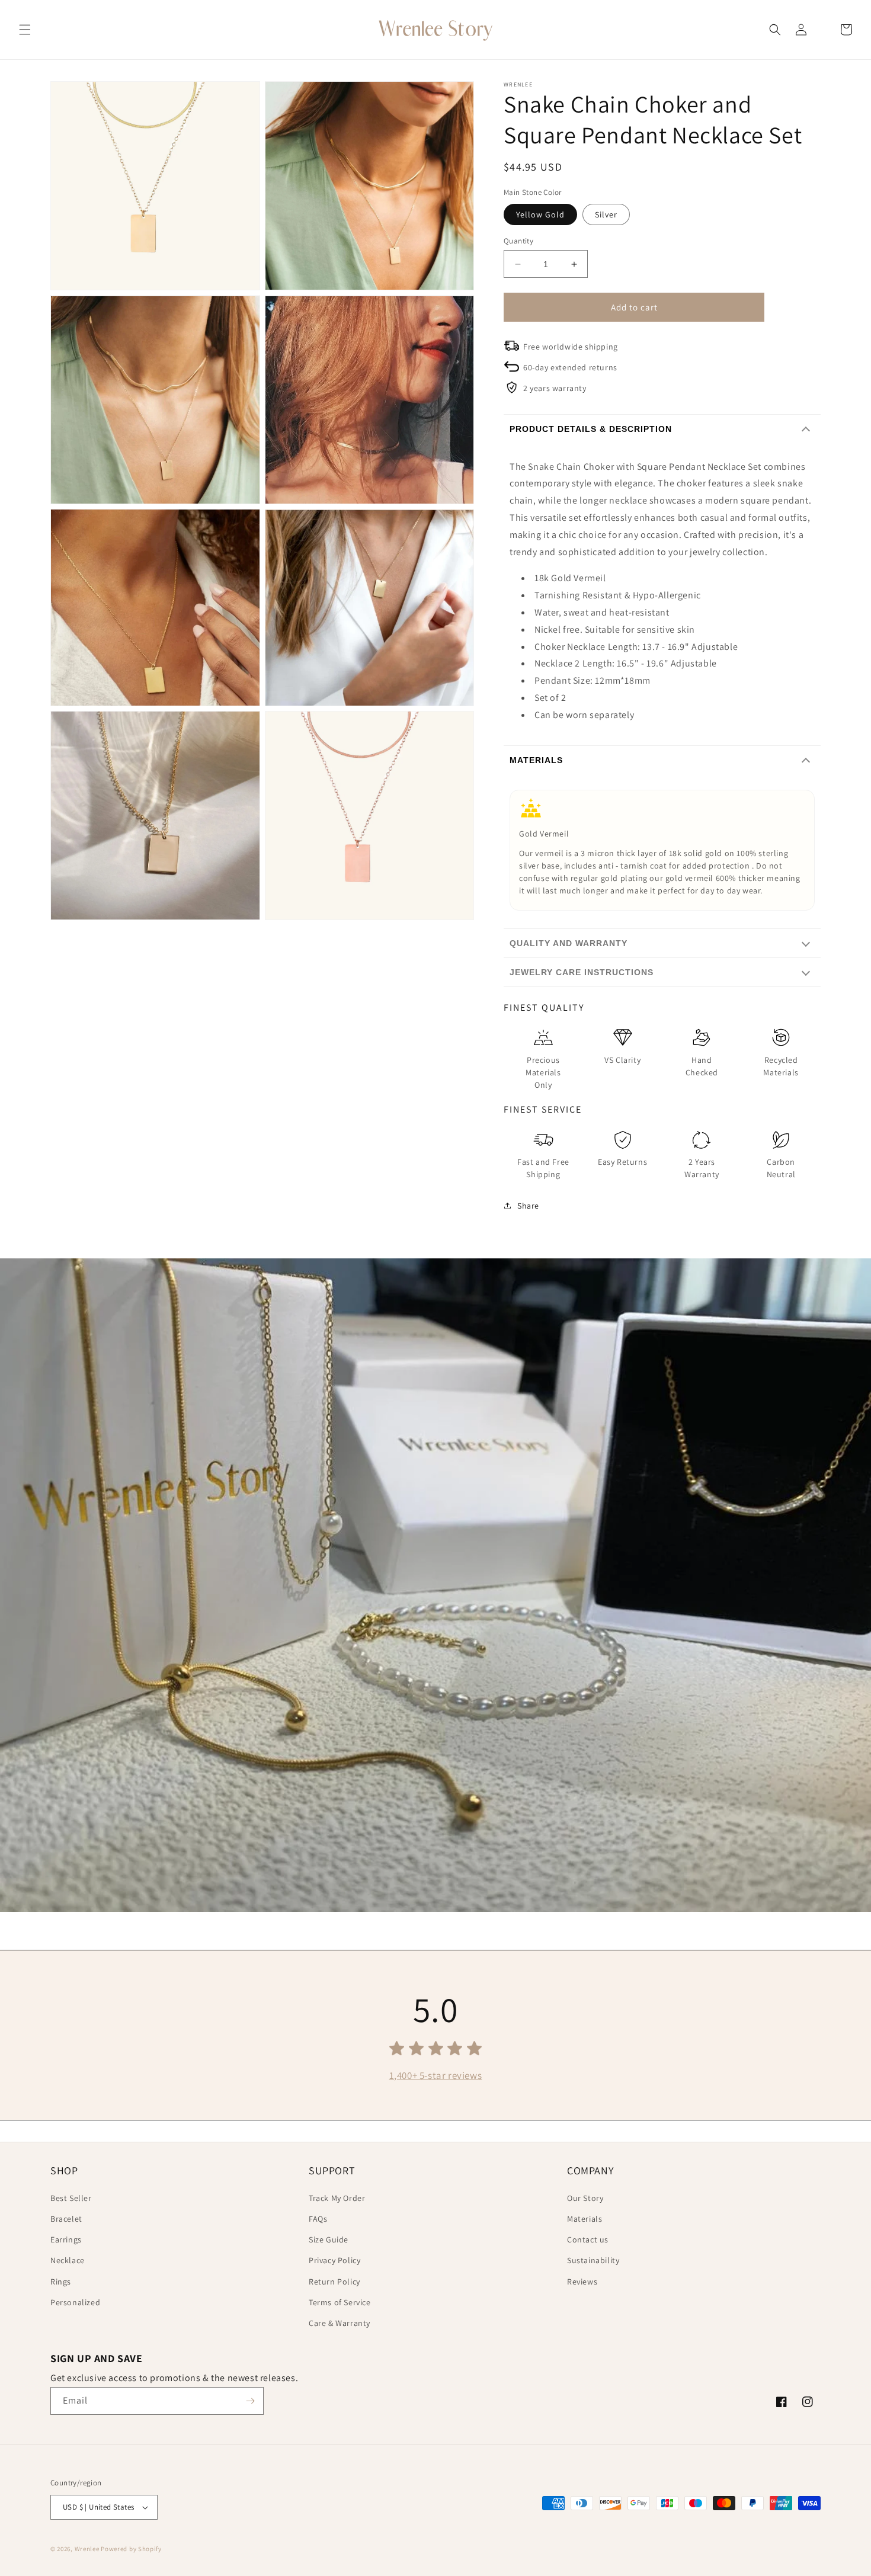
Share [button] (528, 1206)
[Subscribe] (250, 2401)
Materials (536, 760)
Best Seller (71, 2198)
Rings (61, 2282)
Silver (606, 214)
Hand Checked (702, 1066)
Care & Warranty (340, 2323)
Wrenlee (87, 2549)
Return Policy (334, 2282)
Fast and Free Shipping (543, 1168)
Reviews (582, 2282)
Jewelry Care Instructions (582, 972)
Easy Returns (622, 1162)
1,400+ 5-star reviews (436, 2075)
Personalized (75, 2302)
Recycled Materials (781, 1066)
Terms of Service (340, 2302)
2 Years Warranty (702, 1168)
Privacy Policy (334, 2260)
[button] (25, 30)
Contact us (588, 2239)
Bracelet (66, 2219)
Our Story (585, 2198)
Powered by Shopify (131, 2549)
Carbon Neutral (781, 1168)
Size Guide (329, 2239)
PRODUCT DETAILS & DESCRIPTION (591, 429)
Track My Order (337, 2198)
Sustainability (593, 2260)
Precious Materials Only (543, 1072)
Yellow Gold (540, 214)
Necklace (68, 2260)
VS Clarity (622, 1060)
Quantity (518, 241)
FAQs (318, 2219)
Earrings (66, 2239)
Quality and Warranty (569, 943)
